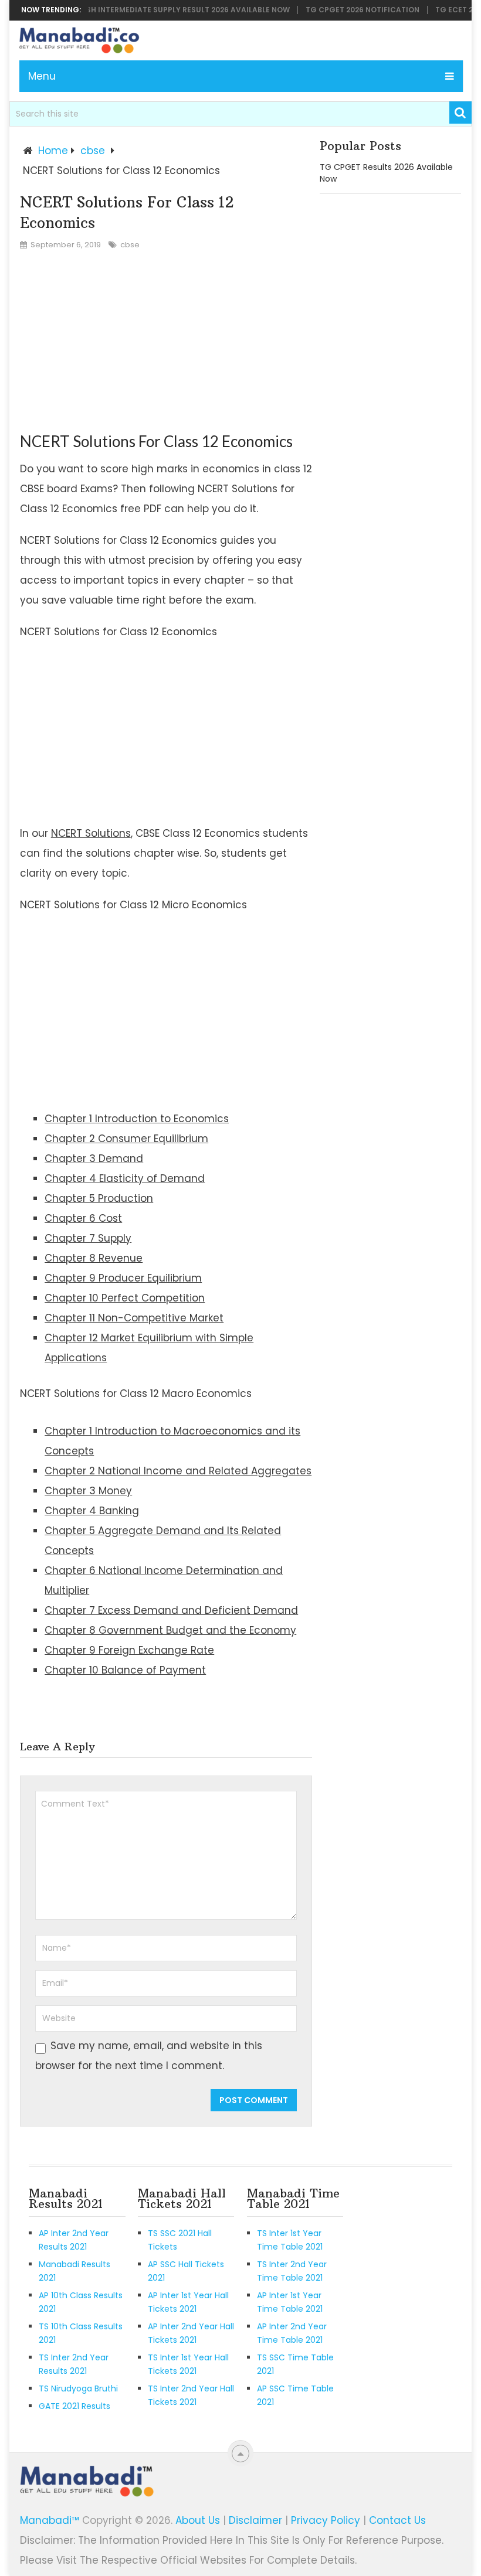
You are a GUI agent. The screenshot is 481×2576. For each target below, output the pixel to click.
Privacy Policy (326, 2520)
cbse (93, 151)
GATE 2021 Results (74, 2406)
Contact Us (397, 2520)
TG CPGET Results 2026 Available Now (386, 173)
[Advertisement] (166, 343)
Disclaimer (255, 2520)
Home (53, 151)
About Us (198, 2520)
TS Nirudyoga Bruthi (78, 2388)
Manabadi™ (50, 2520)
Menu (42, 76)
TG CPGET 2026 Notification (345, 10)
